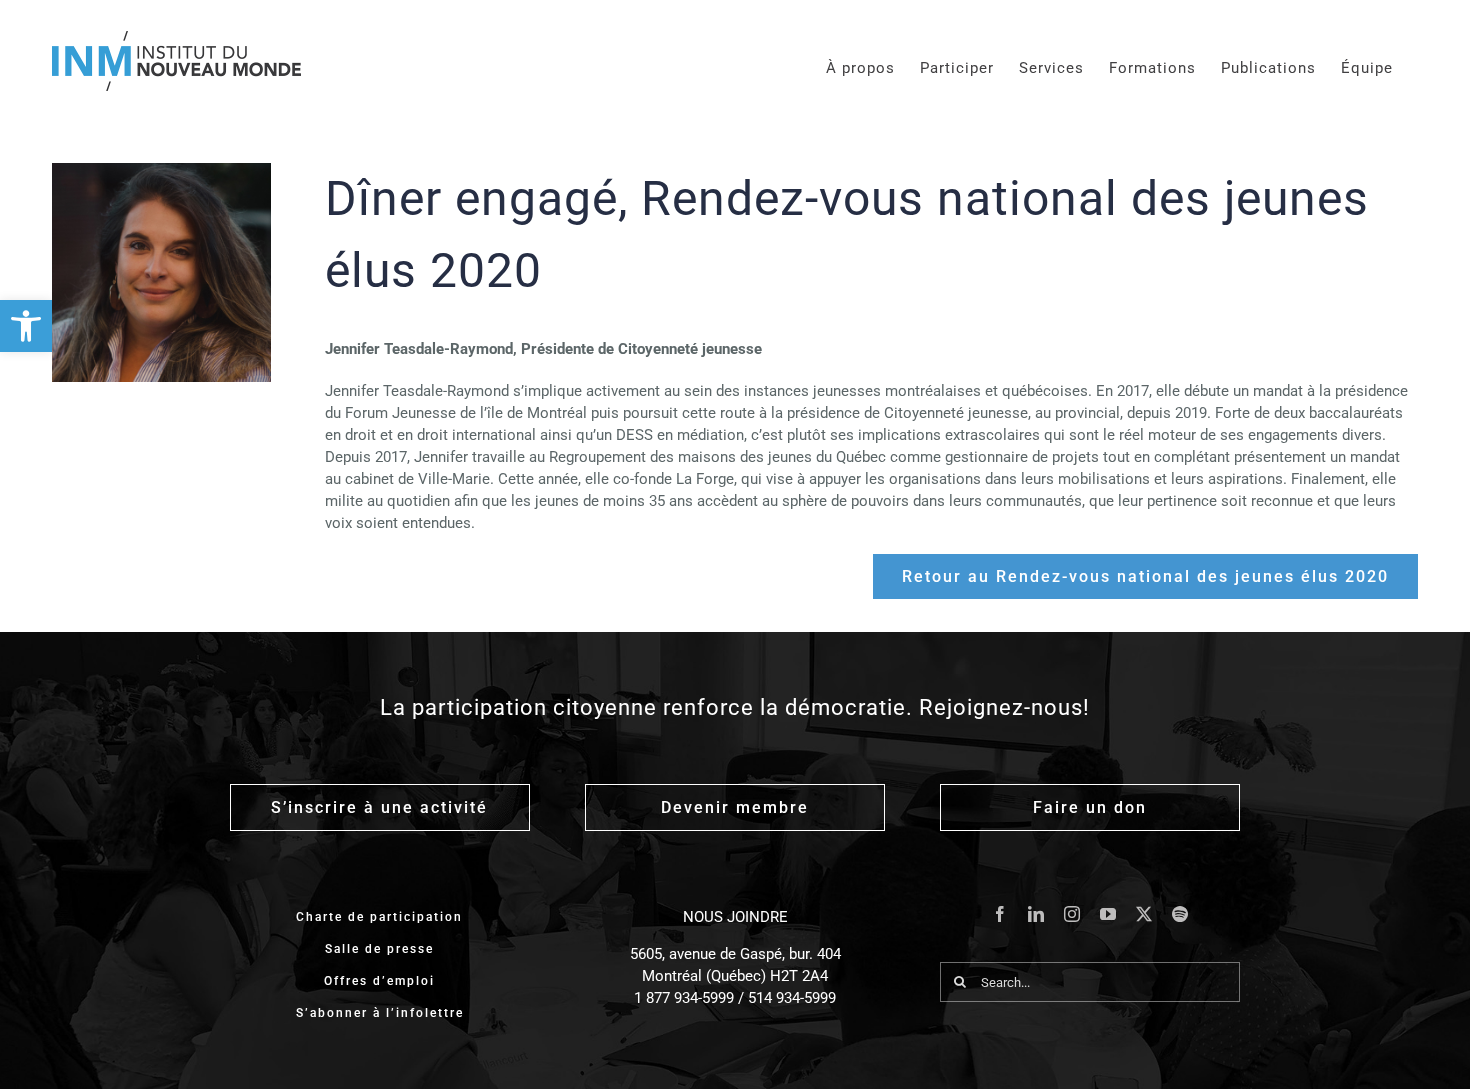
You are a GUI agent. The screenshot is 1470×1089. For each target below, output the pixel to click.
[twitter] (1144, 914)
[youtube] (1108, 914)
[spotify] (1180, 914)
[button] (26, 326)
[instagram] (1072, 914)
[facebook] (1000, 914)
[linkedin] (1036, 914)
